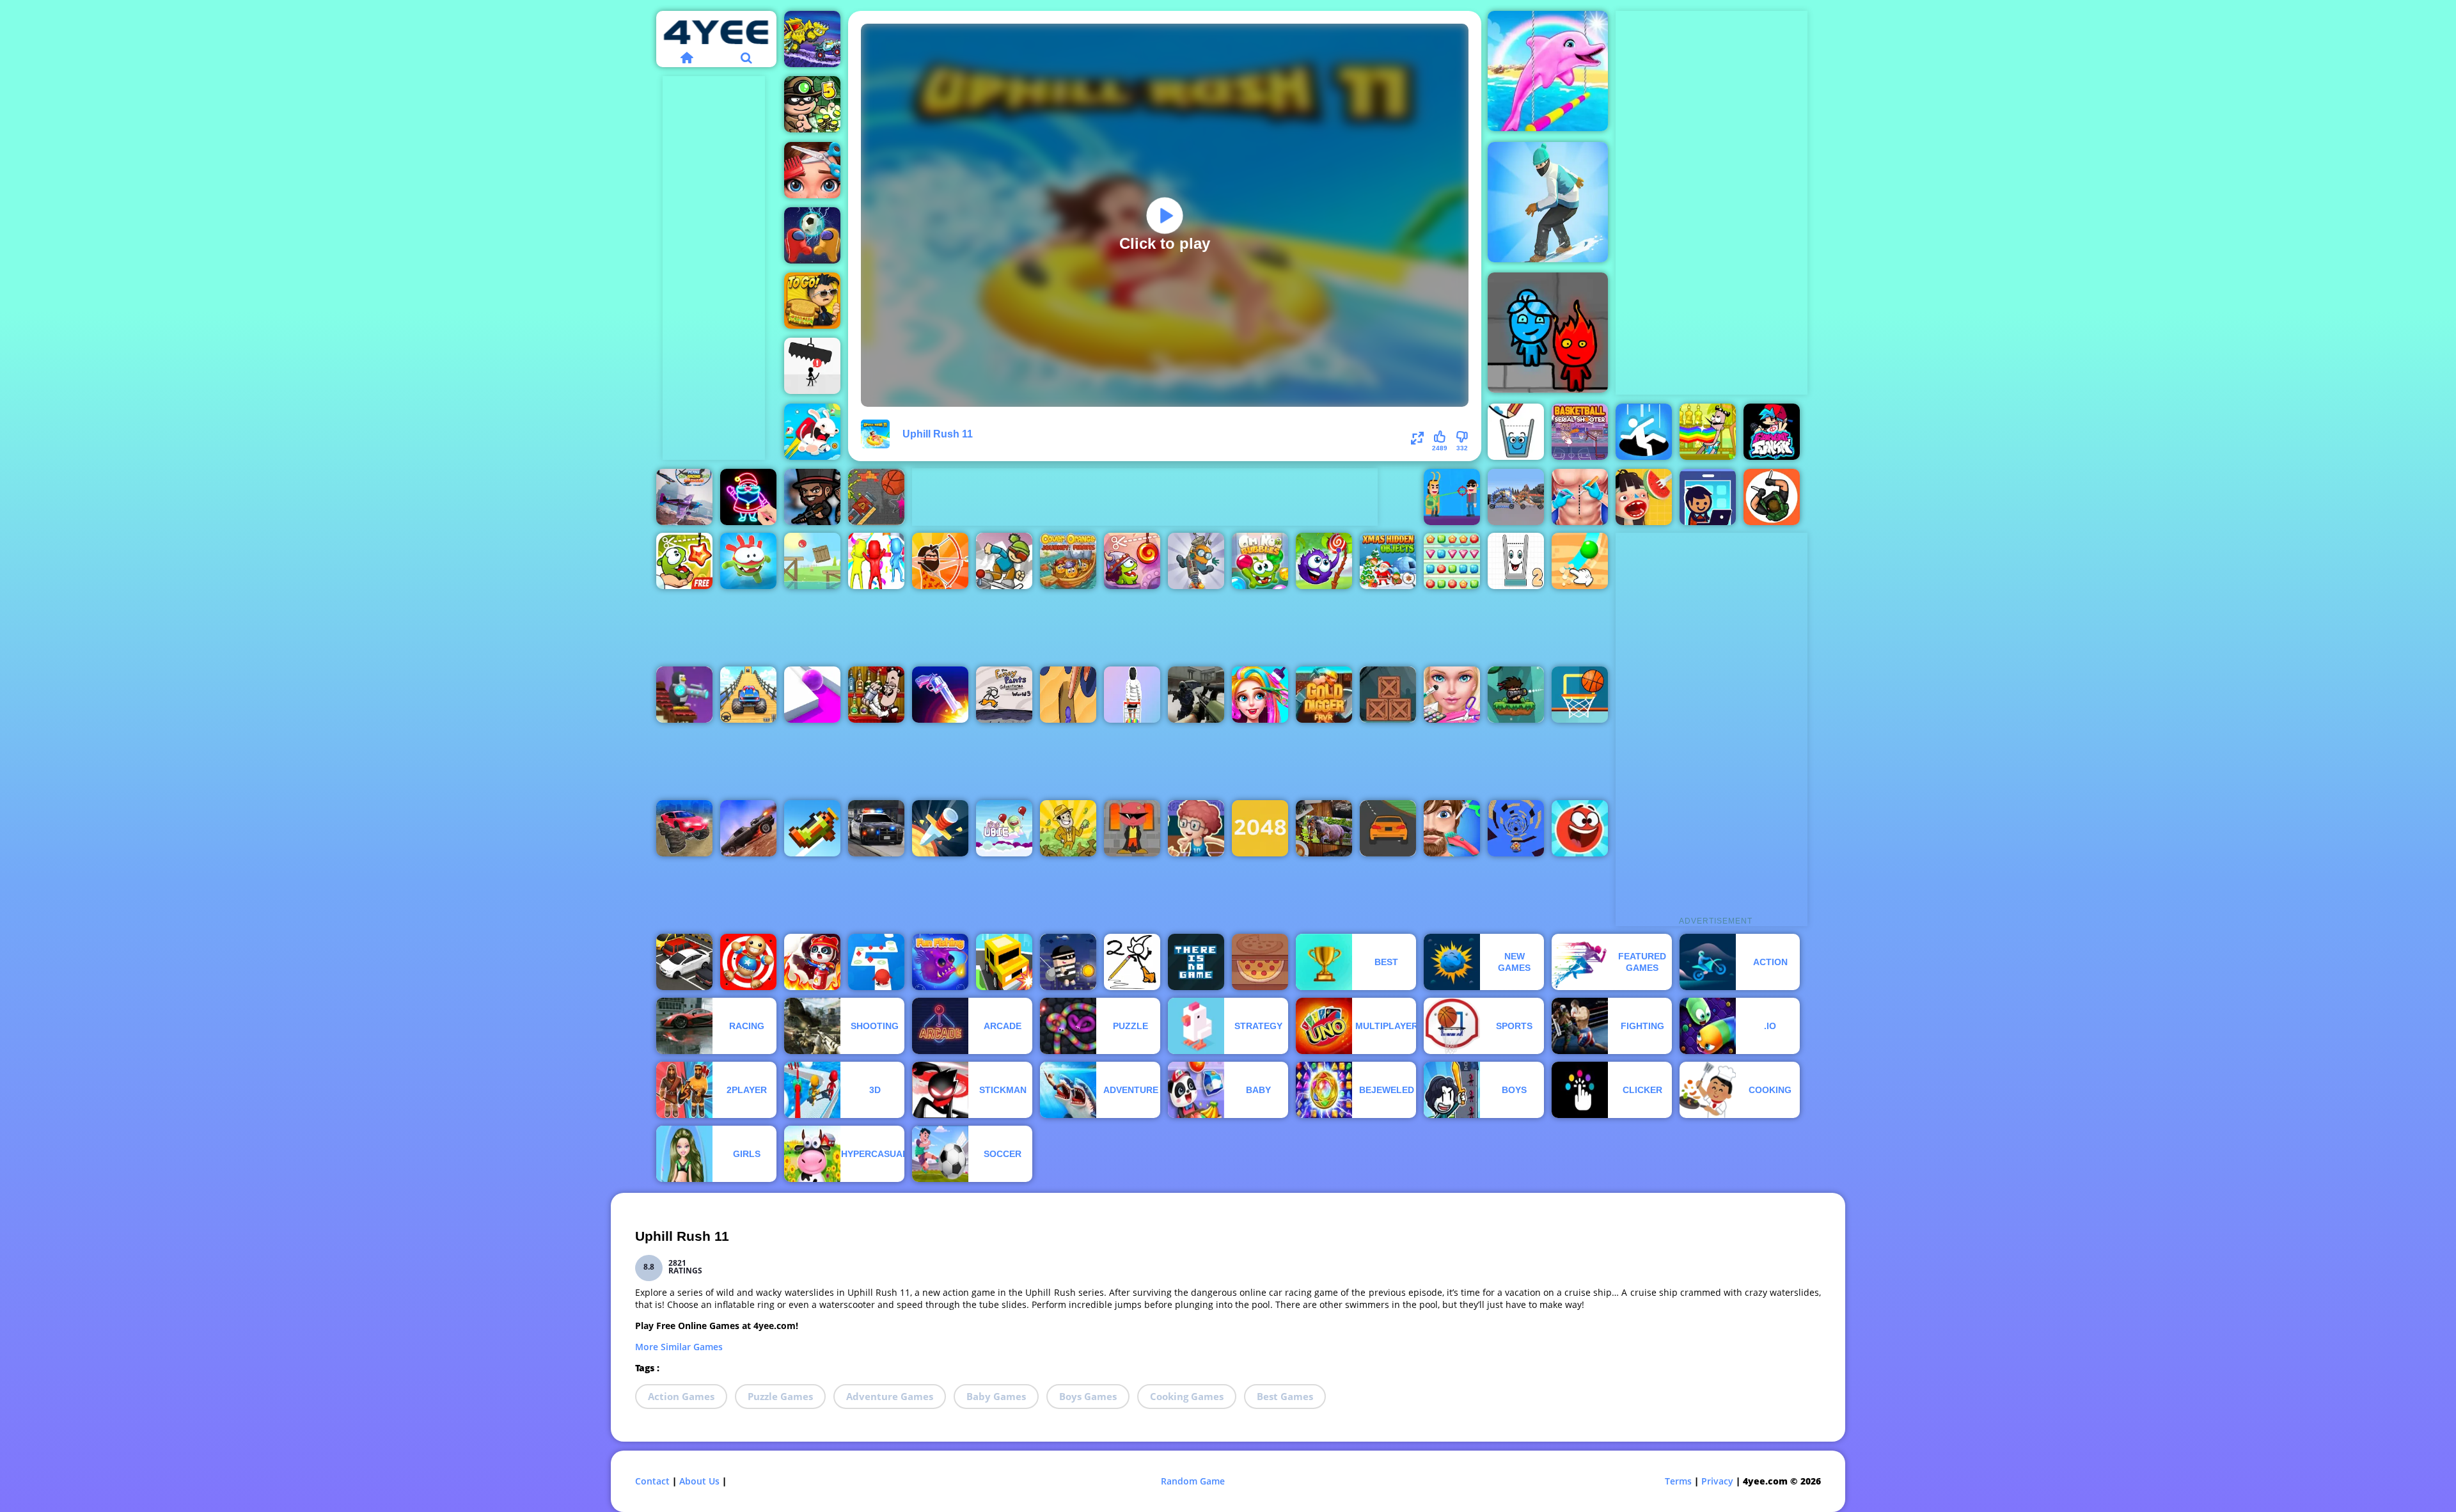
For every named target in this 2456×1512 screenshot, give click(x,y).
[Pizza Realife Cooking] (1260, 962)
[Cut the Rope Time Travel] (1132, 561)
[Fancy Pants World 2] (1132, 962)
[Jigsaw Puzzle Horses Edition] (1324, 828)
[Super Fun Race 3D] (876, 561)
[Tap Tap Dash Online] (876, 962)
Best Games (1285, 1396)
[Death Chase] (748, 828)
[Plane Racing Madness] (684, 497)
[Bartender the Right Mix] (876, 695)
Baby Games (996, 1396)
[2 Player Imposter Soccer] (812, 235)
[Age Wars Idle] (940, 561)
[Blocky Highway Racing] (1004, 962)
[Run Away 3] (1516, 828)
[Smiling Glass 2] (1516, 561)
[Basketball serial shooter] (1580, 432)
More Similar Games (679, 1347)
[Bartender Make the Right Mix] (1708, 432)
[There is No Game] (1196, 962)
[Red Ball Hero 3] (1580, 828)
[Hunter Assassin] (1772, 497)
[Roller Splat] (812, 695)
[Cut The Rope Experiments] (684, 561)
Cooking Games (1187, 1396)
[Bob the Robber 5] (812, 104)
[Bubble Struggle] (1132, 828)
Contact (652, 1481)
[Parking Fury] (684, 962)
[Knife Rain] (940, 828)
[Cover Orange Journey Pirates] (1068, 561)
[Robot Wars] (1516, 497)
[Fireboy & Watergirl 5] (1548, 333)
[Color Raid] (1068, 695)
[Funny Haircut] (1260, 695)
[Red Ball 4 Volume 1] (812, 561)
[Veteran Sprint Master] (748, 695)
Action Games (681, 1396)
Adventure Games (890, 1396)
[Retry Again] (812, 828)
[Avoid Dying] (812, 366)
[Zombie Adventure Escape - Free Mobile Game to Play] (1388, 695)
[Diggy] (1196, 561)
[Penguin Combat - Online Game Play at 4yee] (684, 695)
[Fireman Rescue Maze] (812, 962)
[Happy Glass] (1516, 432)
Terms (1678, 1481)
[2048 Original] (1260, 828)
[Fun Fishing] (940, 962)
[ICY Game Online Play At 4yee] (1004, 561)
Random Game (1193, 1481)
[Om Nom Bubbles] (1260, 561)
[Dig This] (1580, 561)
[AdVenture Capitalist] (1068, 828)
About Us (699, 1481)
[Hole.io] (1644, 432)
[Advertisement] (714, 268)
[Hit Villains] (1452, 497)
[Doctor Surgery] (1580, 497)
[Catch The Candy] (1324, 561)
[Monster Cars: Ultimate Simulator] (684, 828)
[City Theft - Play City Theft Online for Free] (1068, 962)
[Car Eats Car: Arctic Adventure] (812, 39)
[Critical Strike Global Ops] (1196, 695)
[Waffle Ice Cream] (1644, 497)
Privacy (1717, 1481)
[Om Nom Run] (748, 561)
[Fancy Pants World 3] (1004, 695)
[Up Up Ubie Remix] (1004, 828)
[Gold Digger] (1324, 695)
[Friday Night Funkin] (1772, 432)
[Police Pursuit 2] (876, 828)
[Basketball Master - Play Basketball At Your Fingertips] (1196, 828)
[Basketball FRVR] (1580, 695)
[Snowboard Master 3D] (1548, 202)
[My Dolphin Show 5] (1548, 71)
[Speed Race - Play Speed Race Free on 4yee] (1388, 828)
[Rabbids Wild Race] (812, 432)
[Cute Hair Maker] (812, 170)
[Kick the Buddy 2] (748, 962)
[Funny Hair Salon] (1452, 828)
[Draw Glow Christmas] (748, 497)
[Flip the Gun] (940, 695)
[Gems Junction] (1452, 561)
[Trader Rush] (1132, 695)
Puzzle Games (780, 1396)
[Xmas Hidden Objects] (1388, 561)
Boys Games (1088, 1396)
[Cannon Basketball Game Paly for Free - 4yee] (876, 497)
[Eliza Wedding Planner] (1452, 695)
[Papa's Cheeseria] (812, 301)
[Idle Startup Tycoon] (1708, 497)
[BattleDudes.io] (812, 497)
